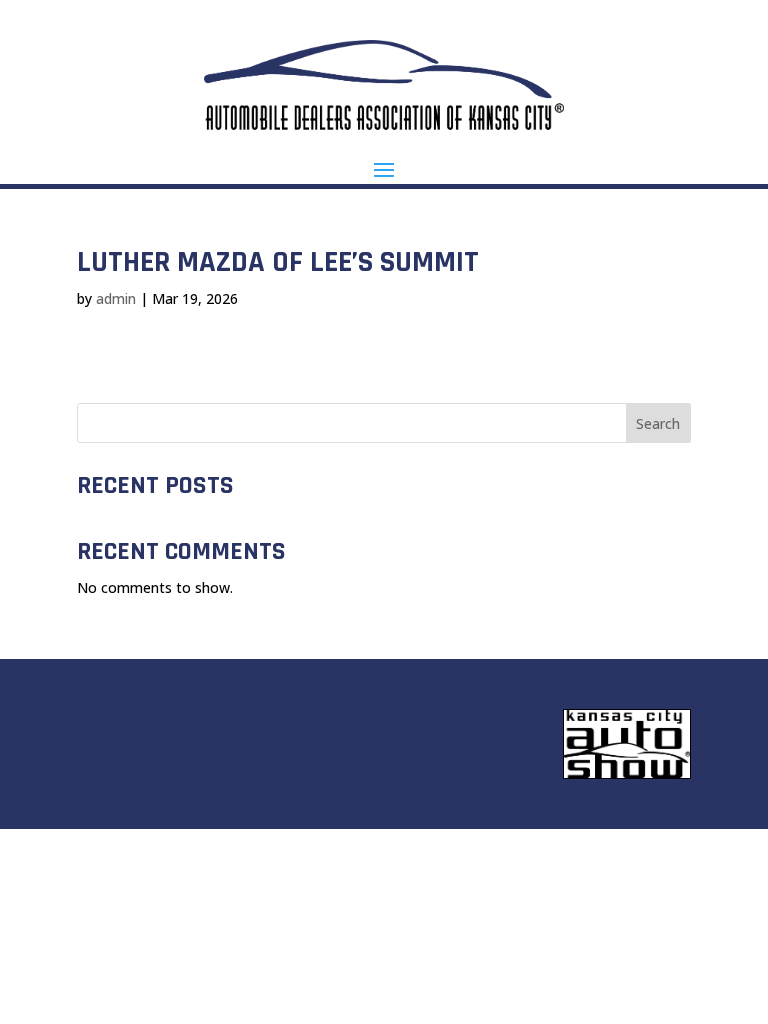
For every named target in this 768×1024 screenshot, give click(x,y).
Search (658, 423)
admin (116, 298)
